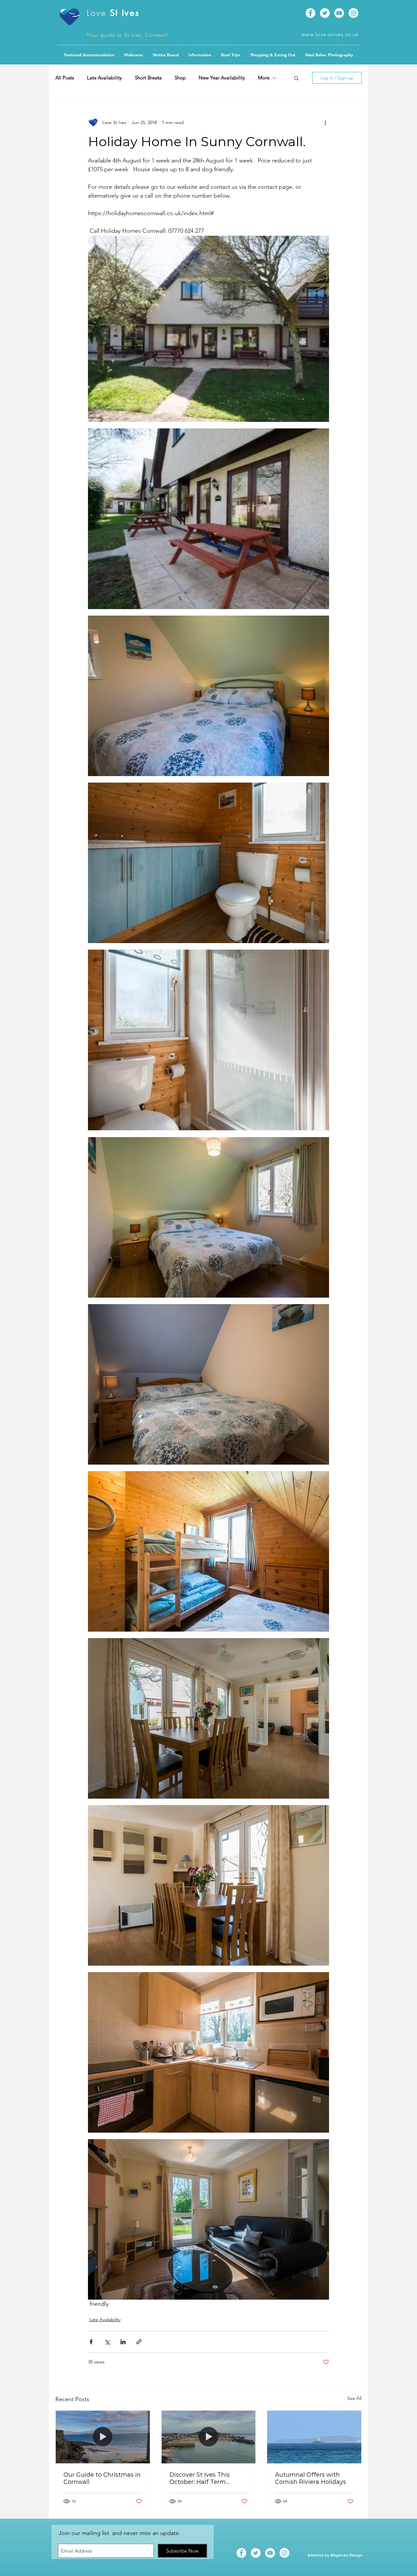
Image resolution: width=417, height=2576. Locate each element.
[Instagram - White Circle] (353, 13)
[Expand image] (208, 329)
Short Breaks (148, 78)
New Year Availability (222, 78)
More (264, 78)
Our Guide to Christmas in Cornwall (102, 2478)
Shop (180, 78)
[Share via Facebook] (91, 2342)
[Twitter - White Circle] (325, 13)
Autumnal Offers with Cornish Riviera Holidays (310, 2478)
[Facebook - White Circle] (310, 13)
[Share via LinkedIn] (123, 2342)
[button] (166, 55)
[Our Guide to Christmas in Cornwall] (103, 2437)
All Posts (65, 78)
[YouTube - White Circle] (339, 13)
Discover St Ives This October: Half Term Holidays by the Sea (200, 2478)
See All (354, 2398)
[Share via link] (139, 2342)
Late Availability (104, 78)
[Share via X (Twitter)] (107, 2342)
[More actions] (325, 122)
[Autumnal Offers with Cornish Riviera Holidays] (314, 2437)
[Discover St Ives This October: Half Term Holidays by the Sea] (209, 2437)
